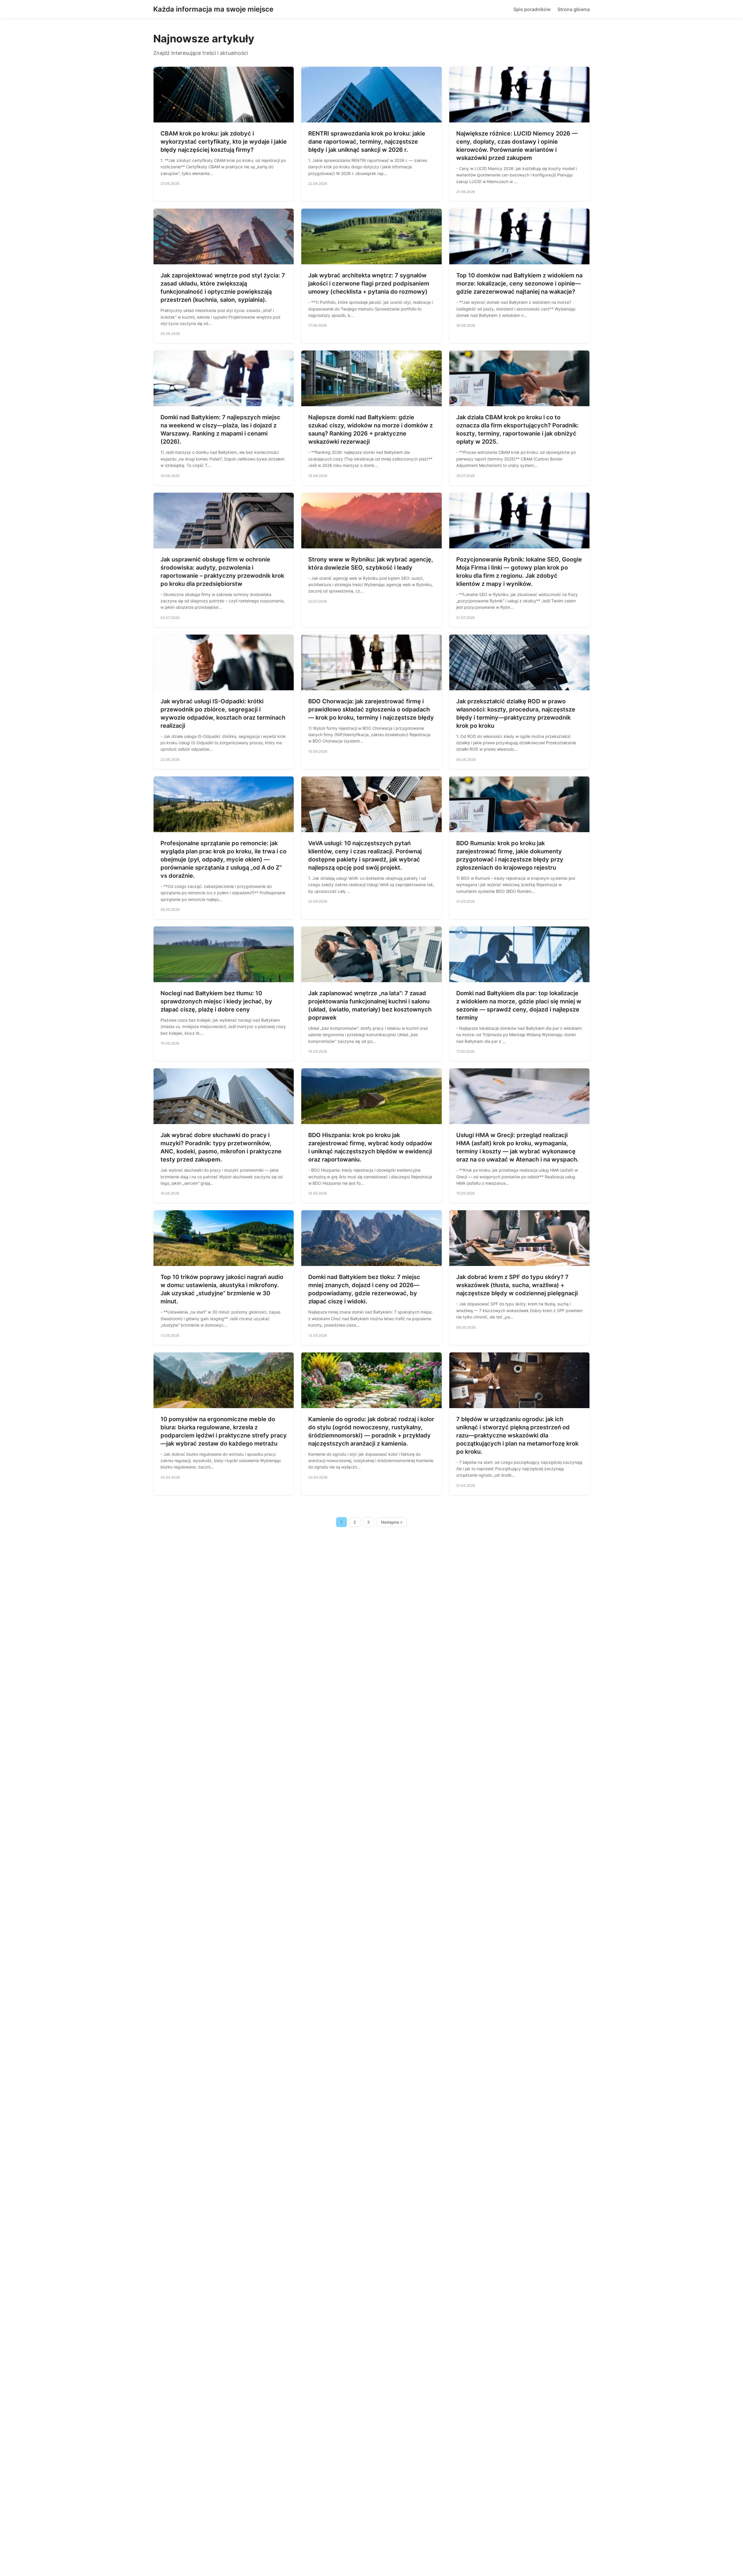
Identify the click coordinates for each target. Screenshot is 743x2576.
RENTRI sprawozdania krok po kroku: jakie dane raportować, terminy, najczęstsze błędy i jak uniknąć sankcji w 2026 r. (367, 142)
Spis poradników (532, 9)
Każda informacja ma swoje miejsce (213, 9)
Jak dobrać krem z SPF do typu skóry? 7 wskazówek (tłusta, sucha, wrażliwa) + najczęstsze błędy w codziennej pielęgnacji (517, 1285)
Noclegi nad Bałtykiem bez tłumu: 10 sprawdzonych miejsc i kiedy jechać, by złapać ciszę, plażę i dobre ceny (216, 1001)
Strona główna (574, 9)
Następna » (392, 1522)
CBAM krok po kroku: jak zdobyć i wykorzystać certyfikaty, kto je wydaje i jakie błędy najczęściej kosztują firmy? (224, 142)
